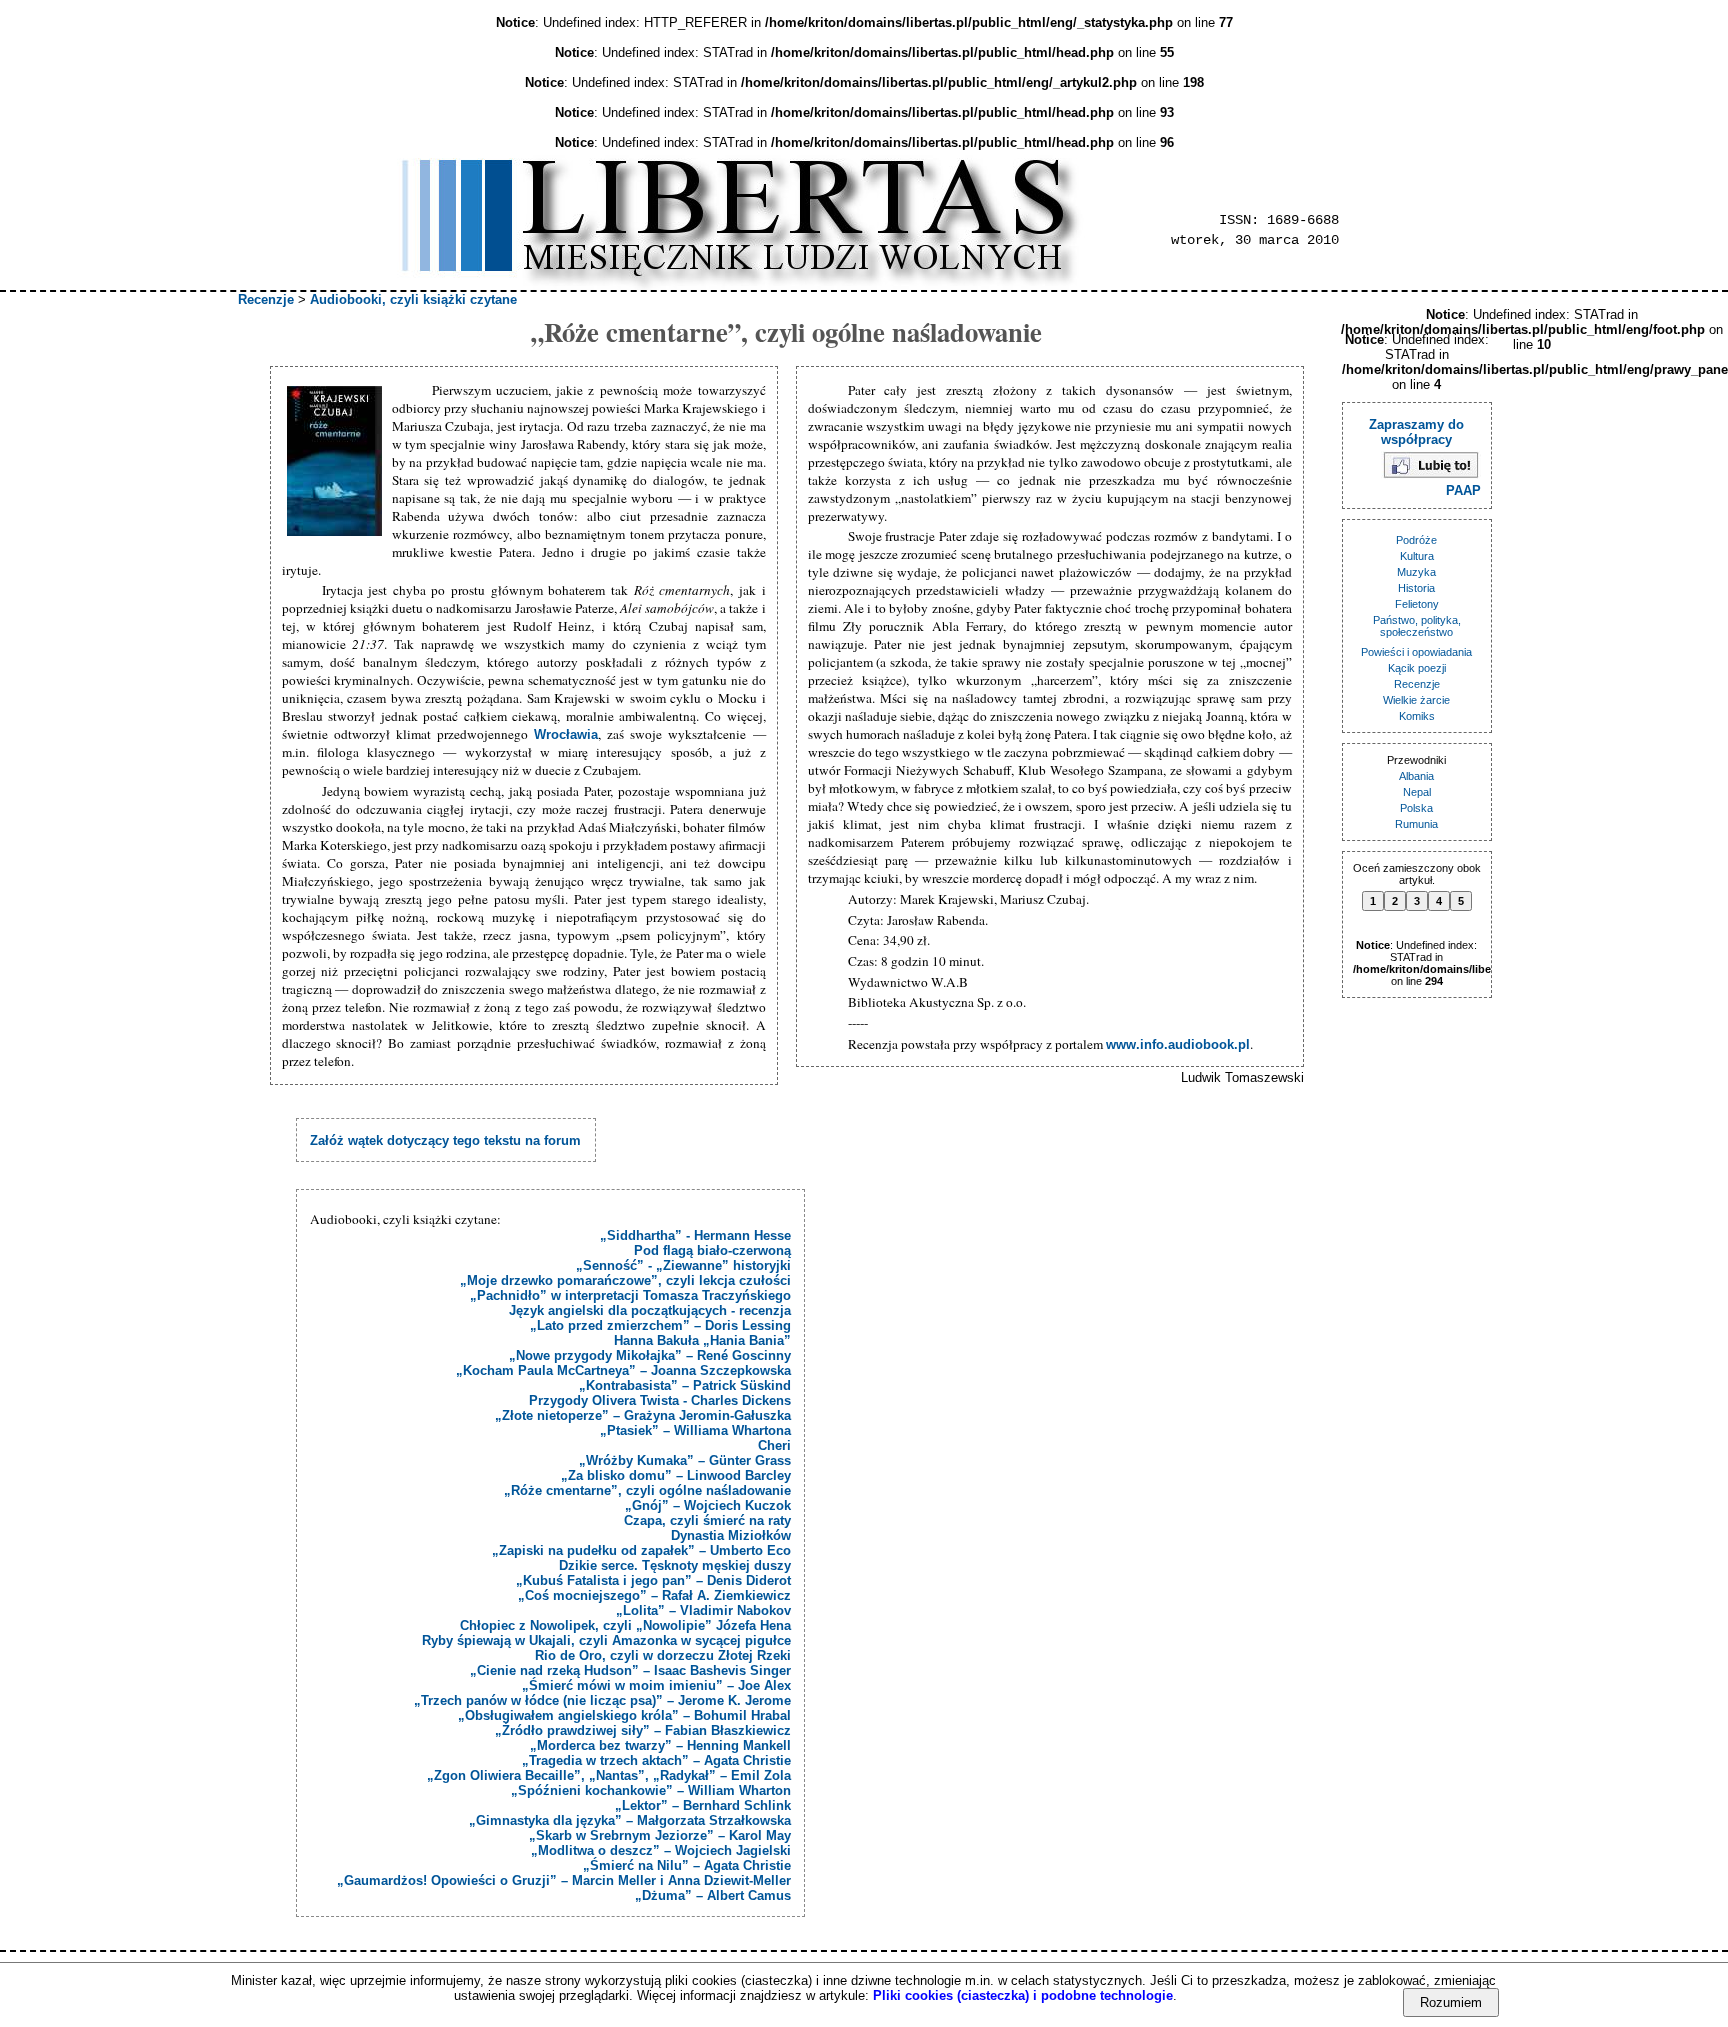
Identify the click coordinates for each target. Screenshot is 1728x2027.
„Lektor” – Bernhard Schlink (703, 1805)
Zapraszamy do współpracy (1416, 432)
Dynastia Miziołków (731, 1535)
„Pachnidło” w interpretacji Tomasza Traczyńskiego (630, 1295)
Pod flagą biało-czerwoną (712, 1250)
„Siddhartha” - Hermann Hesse (695, 1235)
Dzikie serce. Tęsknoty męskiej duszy (675, 1565)
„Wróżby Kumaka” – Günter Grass (685, 1460)
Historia (1416, 588)
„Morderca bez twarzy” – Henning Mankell (660, 1745)
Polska (1416, 808)
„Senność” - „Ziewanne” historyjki (683, 1265)
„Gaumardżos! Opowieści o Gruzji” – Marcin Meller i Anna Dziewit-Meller (564, 1880)
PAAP (1463, 490)
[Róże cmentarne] (337, 462)
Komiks (1417, 716)
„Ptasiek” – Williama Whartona (695, 1430)
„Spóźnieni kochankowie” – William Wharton (651, 1790)
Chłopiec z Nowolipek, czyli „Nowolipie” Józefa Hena (625, 1625)
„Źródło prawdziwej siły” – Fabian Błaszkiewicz (643, 1730)
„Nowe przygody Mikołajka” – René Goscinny (650, 1355)
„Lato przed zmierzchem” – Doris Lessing (660, 1325)
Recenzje (266, 299)
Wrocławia (566, 734)
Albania (1416, 776)
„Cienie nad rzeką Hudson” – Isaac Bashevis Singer (630, 1670)
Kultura (1417, 556)
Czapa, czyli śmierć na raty (707, 1520)
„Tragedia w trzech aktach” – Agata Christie (656, 1760)
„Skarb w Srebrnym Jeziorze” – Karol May (660, 1835)
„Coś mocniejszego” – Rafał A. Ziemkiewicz (654, 1595)
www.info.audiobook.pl (1178, 1044)
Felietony (1417, 604)
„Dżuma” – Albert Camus (713, 1895)
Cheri (774, 1445)
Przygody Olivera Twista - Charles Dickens (660, 1400)
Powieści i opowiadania (1416, 652)
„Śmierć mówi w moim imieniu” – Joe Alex (656, 1685)
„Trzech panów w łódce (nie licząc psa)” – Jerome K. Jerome (602, 1700)
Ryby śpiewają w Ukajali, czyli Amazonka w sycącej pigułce (606, 1640)
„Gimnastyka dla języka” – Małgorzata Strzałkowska (630, 1820)
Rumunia (1416, 824)
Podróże (1416, 540)
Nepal (1417, 792)
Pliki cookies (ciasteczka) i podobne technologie (1023, 1995)
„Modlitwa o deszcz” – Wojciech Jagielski (661, 1850)
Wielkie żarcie (1416, 700)
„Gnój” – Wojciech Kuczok (708, 1505)
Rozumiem (1451, 2002)
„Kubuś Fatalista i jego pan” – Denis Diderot (653, 1580)
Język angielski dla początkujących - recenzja (650, 1310)
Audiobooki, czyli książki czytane (413, 299)
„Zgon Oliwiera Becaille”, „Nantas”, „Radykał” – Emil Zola (609, 1775)
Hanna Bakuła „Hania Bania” (702, 1340)
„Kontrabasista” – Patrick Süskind (685, 1385)
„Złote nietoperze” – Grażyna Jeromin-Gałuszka (643, 1415)
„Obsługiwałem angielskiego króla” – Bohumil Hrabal (624, 1715)
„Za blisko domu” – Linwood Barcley (676, 1475)
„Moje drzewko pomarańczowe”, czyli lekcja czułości (625, 1280)
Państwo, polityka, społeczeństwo (1417, 626)
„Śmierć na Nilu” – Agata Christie (687, 1865)
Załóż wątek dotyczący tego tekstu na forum (445, 1140)
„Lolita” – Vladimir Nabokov (703, 1610)
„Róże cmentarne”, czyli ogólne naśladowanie (647, 1490)
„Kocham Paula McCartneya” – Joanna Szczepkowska (623, 1370)
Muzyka (1416, 572)
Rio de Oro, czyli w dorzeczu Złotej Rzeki (663, 1655)
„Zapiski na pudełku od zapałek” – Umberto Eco (641, 1550)
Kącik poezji (1417, 668)
